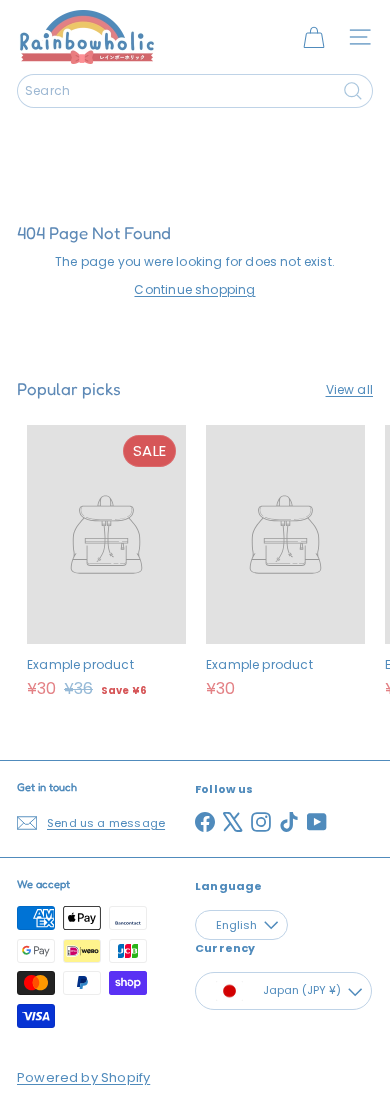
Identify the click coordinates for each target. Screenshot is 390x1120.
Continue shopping (194, 289)
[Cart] (314, 37)
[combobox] (195, 91)
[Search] (353, 91)
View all (349, 389)
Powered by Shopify (83, 1077)
